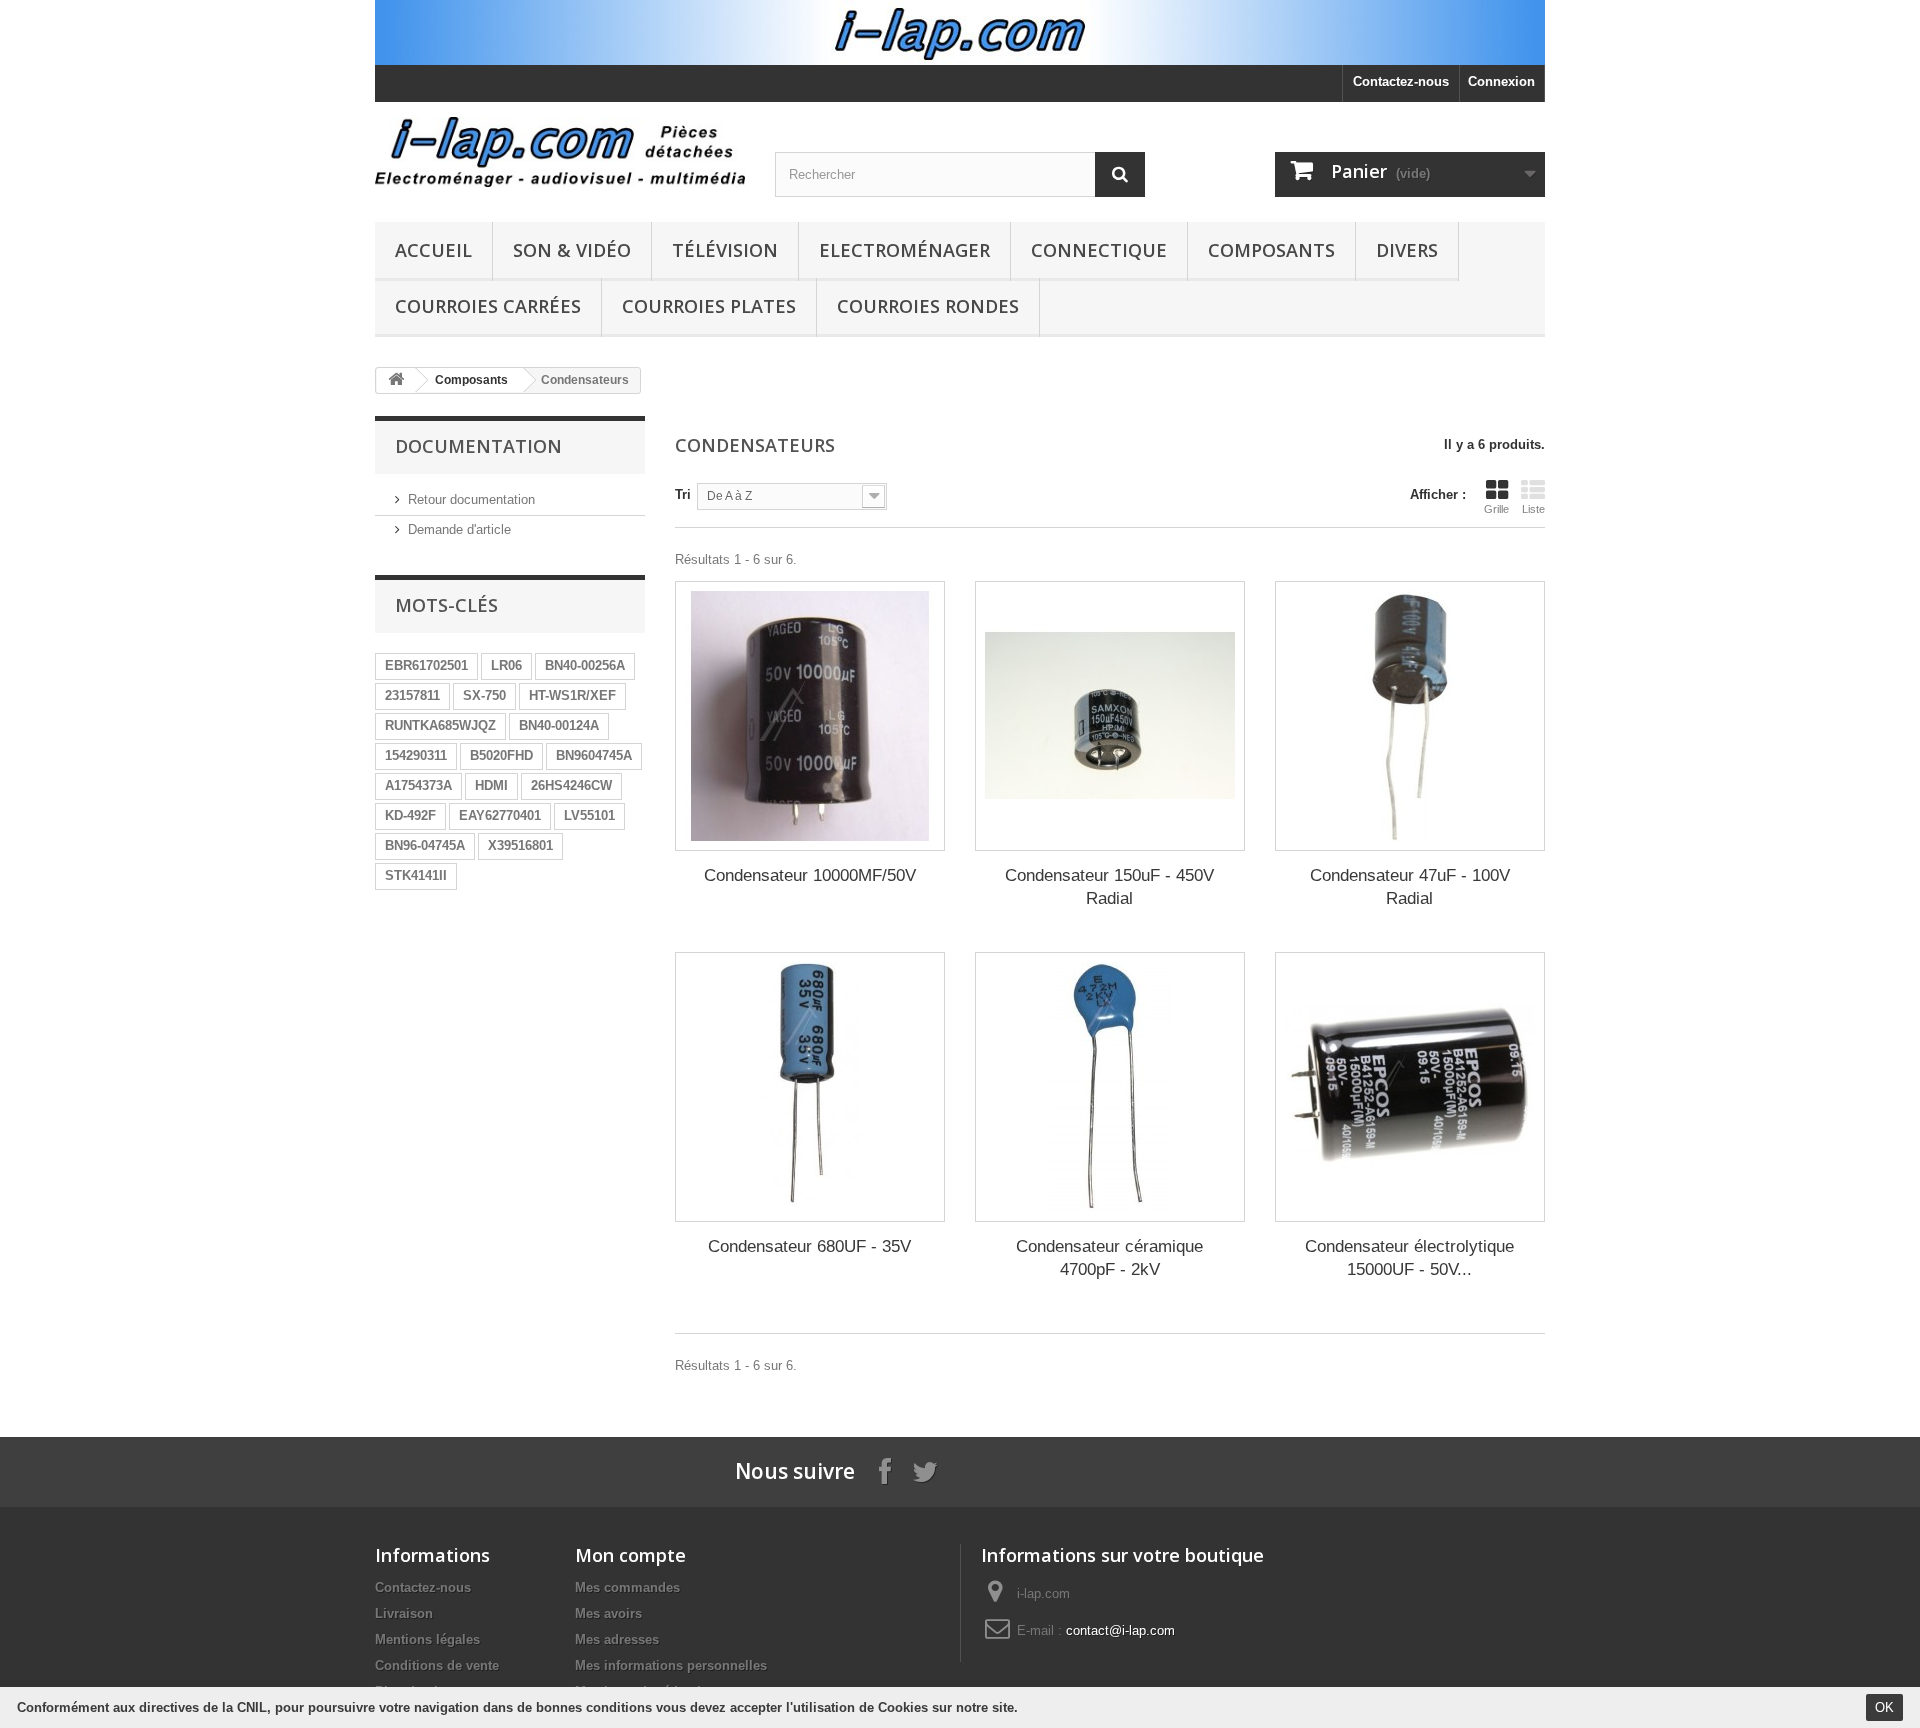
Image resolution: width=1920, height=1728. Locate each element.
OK (1884, 1707)
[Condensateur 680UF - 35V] (810, 1087)
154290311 (416, 755)
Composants (1271, 250)
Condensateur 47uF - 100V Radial (1410, 887)
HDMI (491, 785)
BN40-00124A (559, 725)
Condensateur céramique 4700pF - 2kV (1109, 1258)
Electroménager (904, 250)
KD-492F (410, 815)
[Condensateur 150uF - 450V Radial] (1110, 716)
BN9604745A (594, 755)
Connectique (1099, 250)
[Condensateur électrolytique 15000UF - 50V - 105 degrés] (1410, 1087)
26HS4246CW (571, 785)
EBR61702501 (426, 665)
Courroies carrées (488, 306)
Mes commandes (627, 1587)
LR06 (506, 665)
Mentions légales (427, 1639)
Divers (1407, 250)
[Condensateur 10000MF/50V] (810, 716)
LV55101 (589, 815)
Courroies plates (709, 306)
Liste (1533, 509)
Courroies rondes (928, 306)
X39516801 (520, 845)
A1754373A (418, 785)
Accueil (433, 250)
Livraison (404, 1613)
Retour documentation (471, 499)
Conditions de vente (437, 1665)
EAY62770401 (500, 815)
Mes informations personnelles (671, 1665)
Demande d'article (459, 529)
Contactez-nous (1401, 81)
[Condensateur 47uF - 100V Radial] (1410, 716)
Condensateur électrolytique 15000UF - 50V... (1409, 1258)
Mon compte (630, 1555)
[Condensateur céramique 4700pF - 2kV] (1110, 1087)
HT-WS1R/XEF (572, 695)
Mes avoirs (608, 1613)
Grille (1496, 509)
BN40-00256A (585, 665)
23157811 (412, 695)
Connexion (1501, 81)
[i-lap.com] (560, 152)
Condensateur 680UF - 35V (809, 1246)
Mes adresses (617, 1639)
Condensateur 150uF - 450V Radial (1109, 887)
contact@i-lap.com (1120, 1630)
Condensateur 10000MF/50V (810, 875)
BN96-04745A (425, 845)
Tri (683, 494)
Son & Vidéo (572, 250)
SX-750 (484, 695)
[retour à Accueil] (396, 380)
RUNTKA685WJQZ (440, 725)
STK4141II (416, 875)
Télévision (725, 250)
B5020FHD (501, 755)
